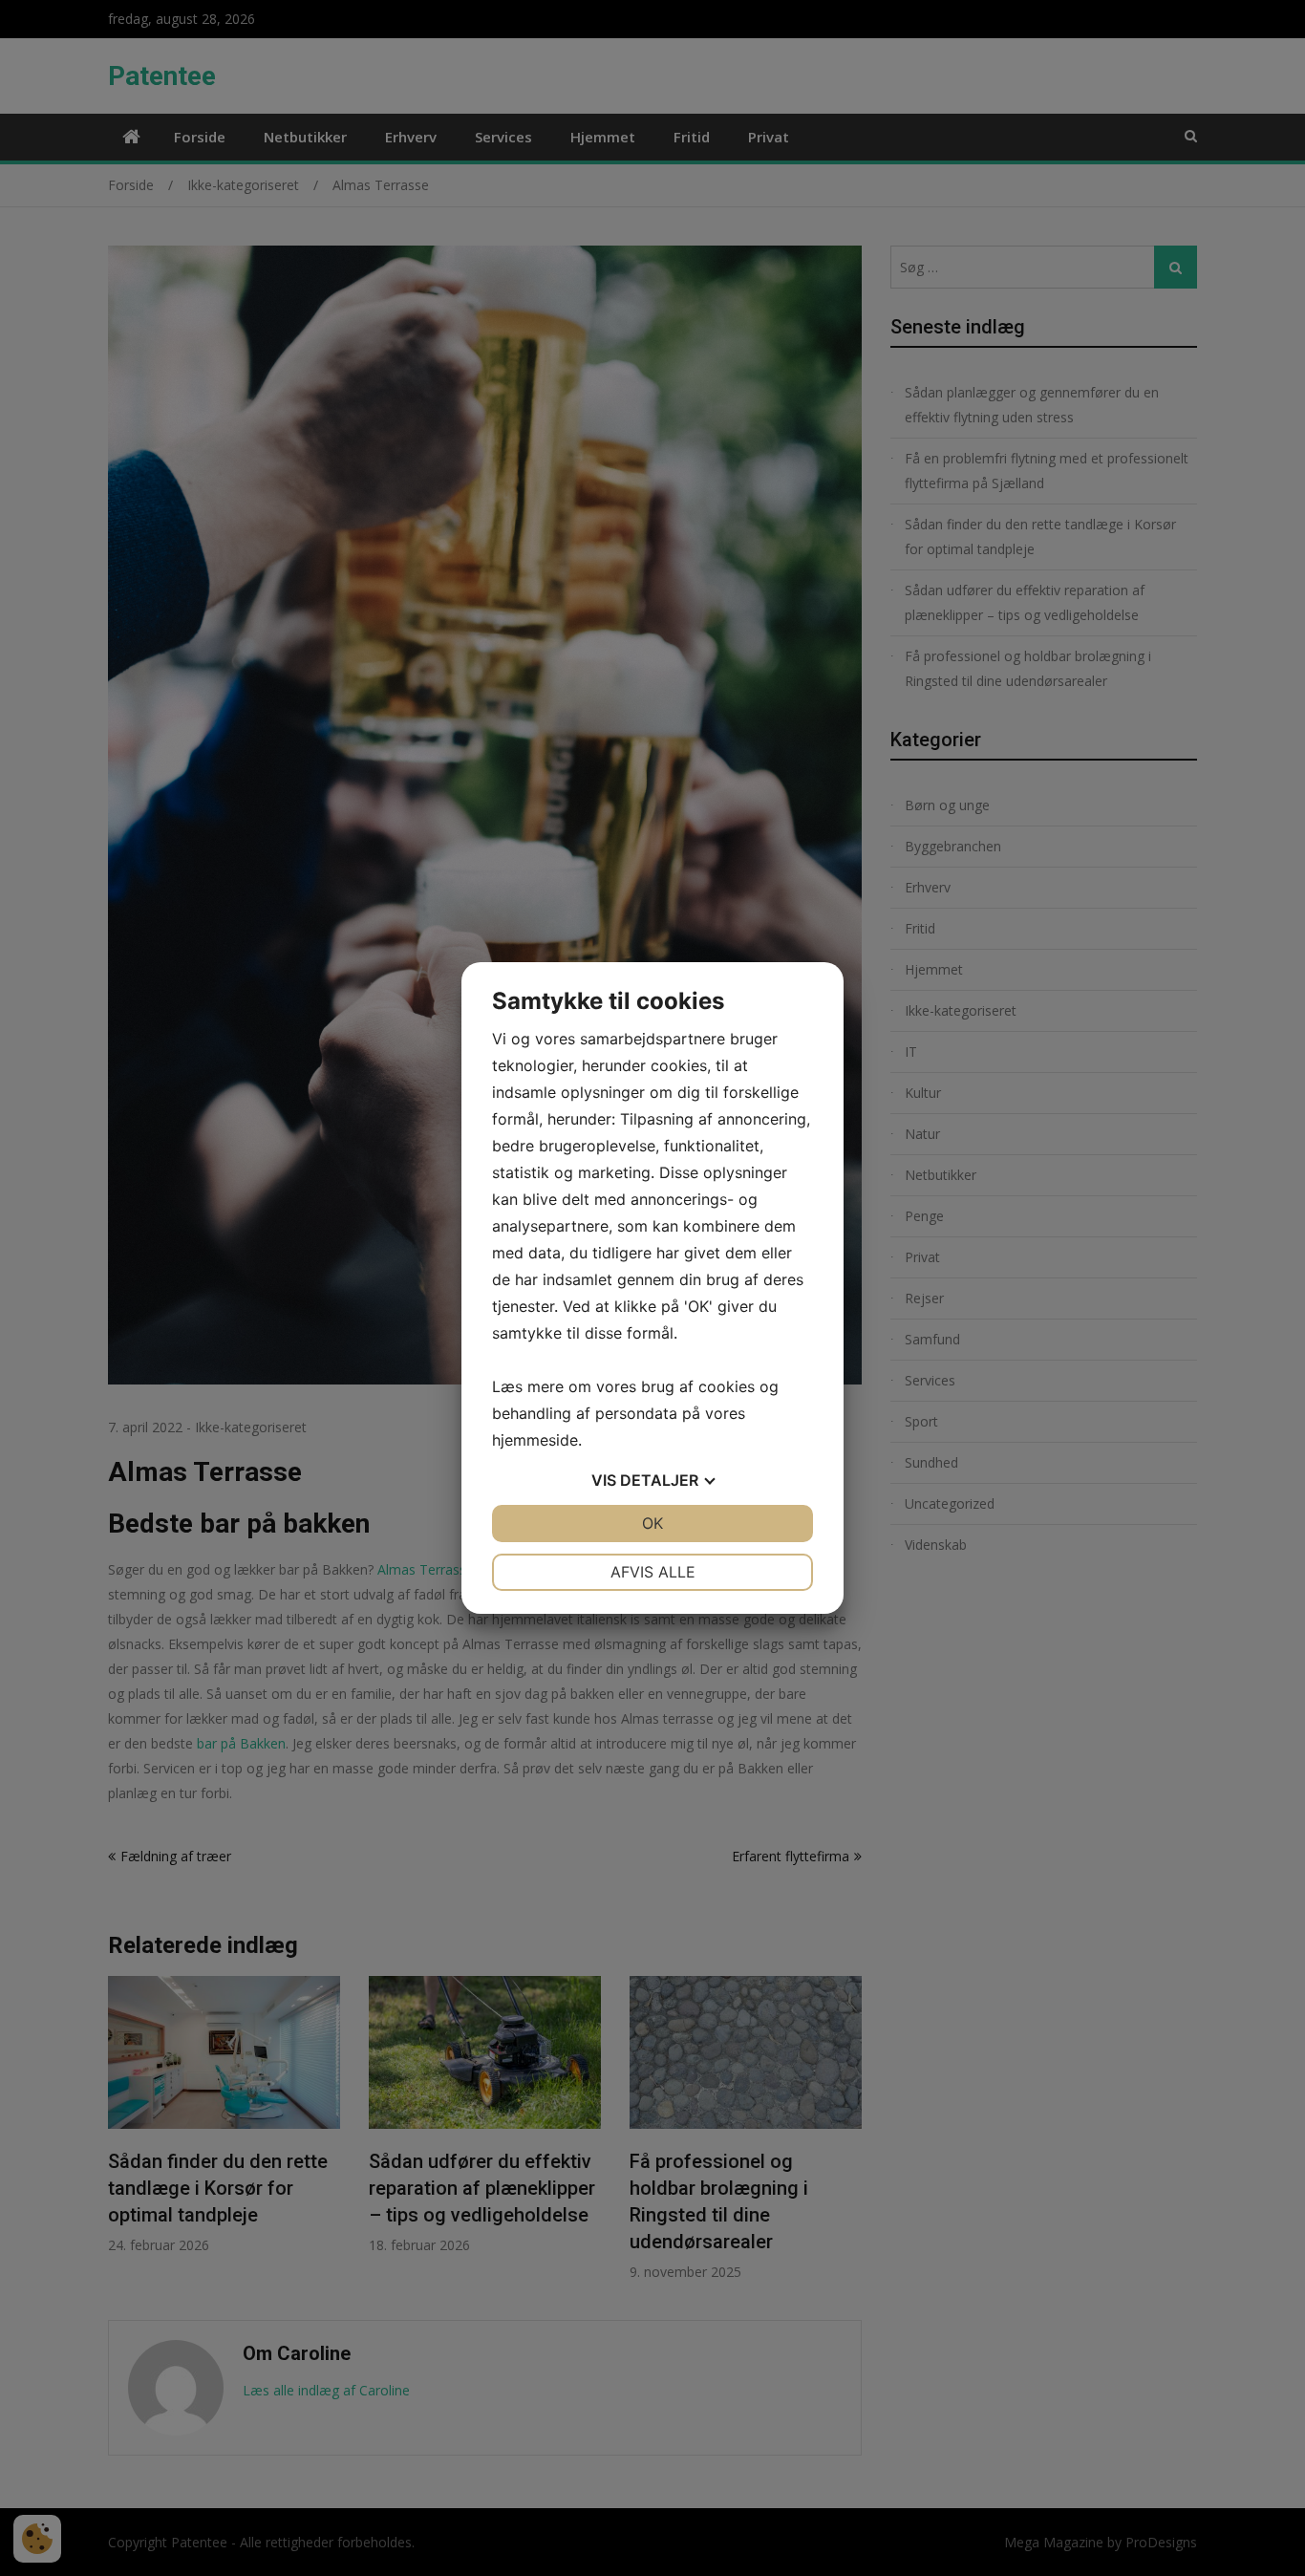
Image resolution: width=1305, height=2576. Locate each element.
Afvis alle (653, 1572)
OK (652, 1523)
